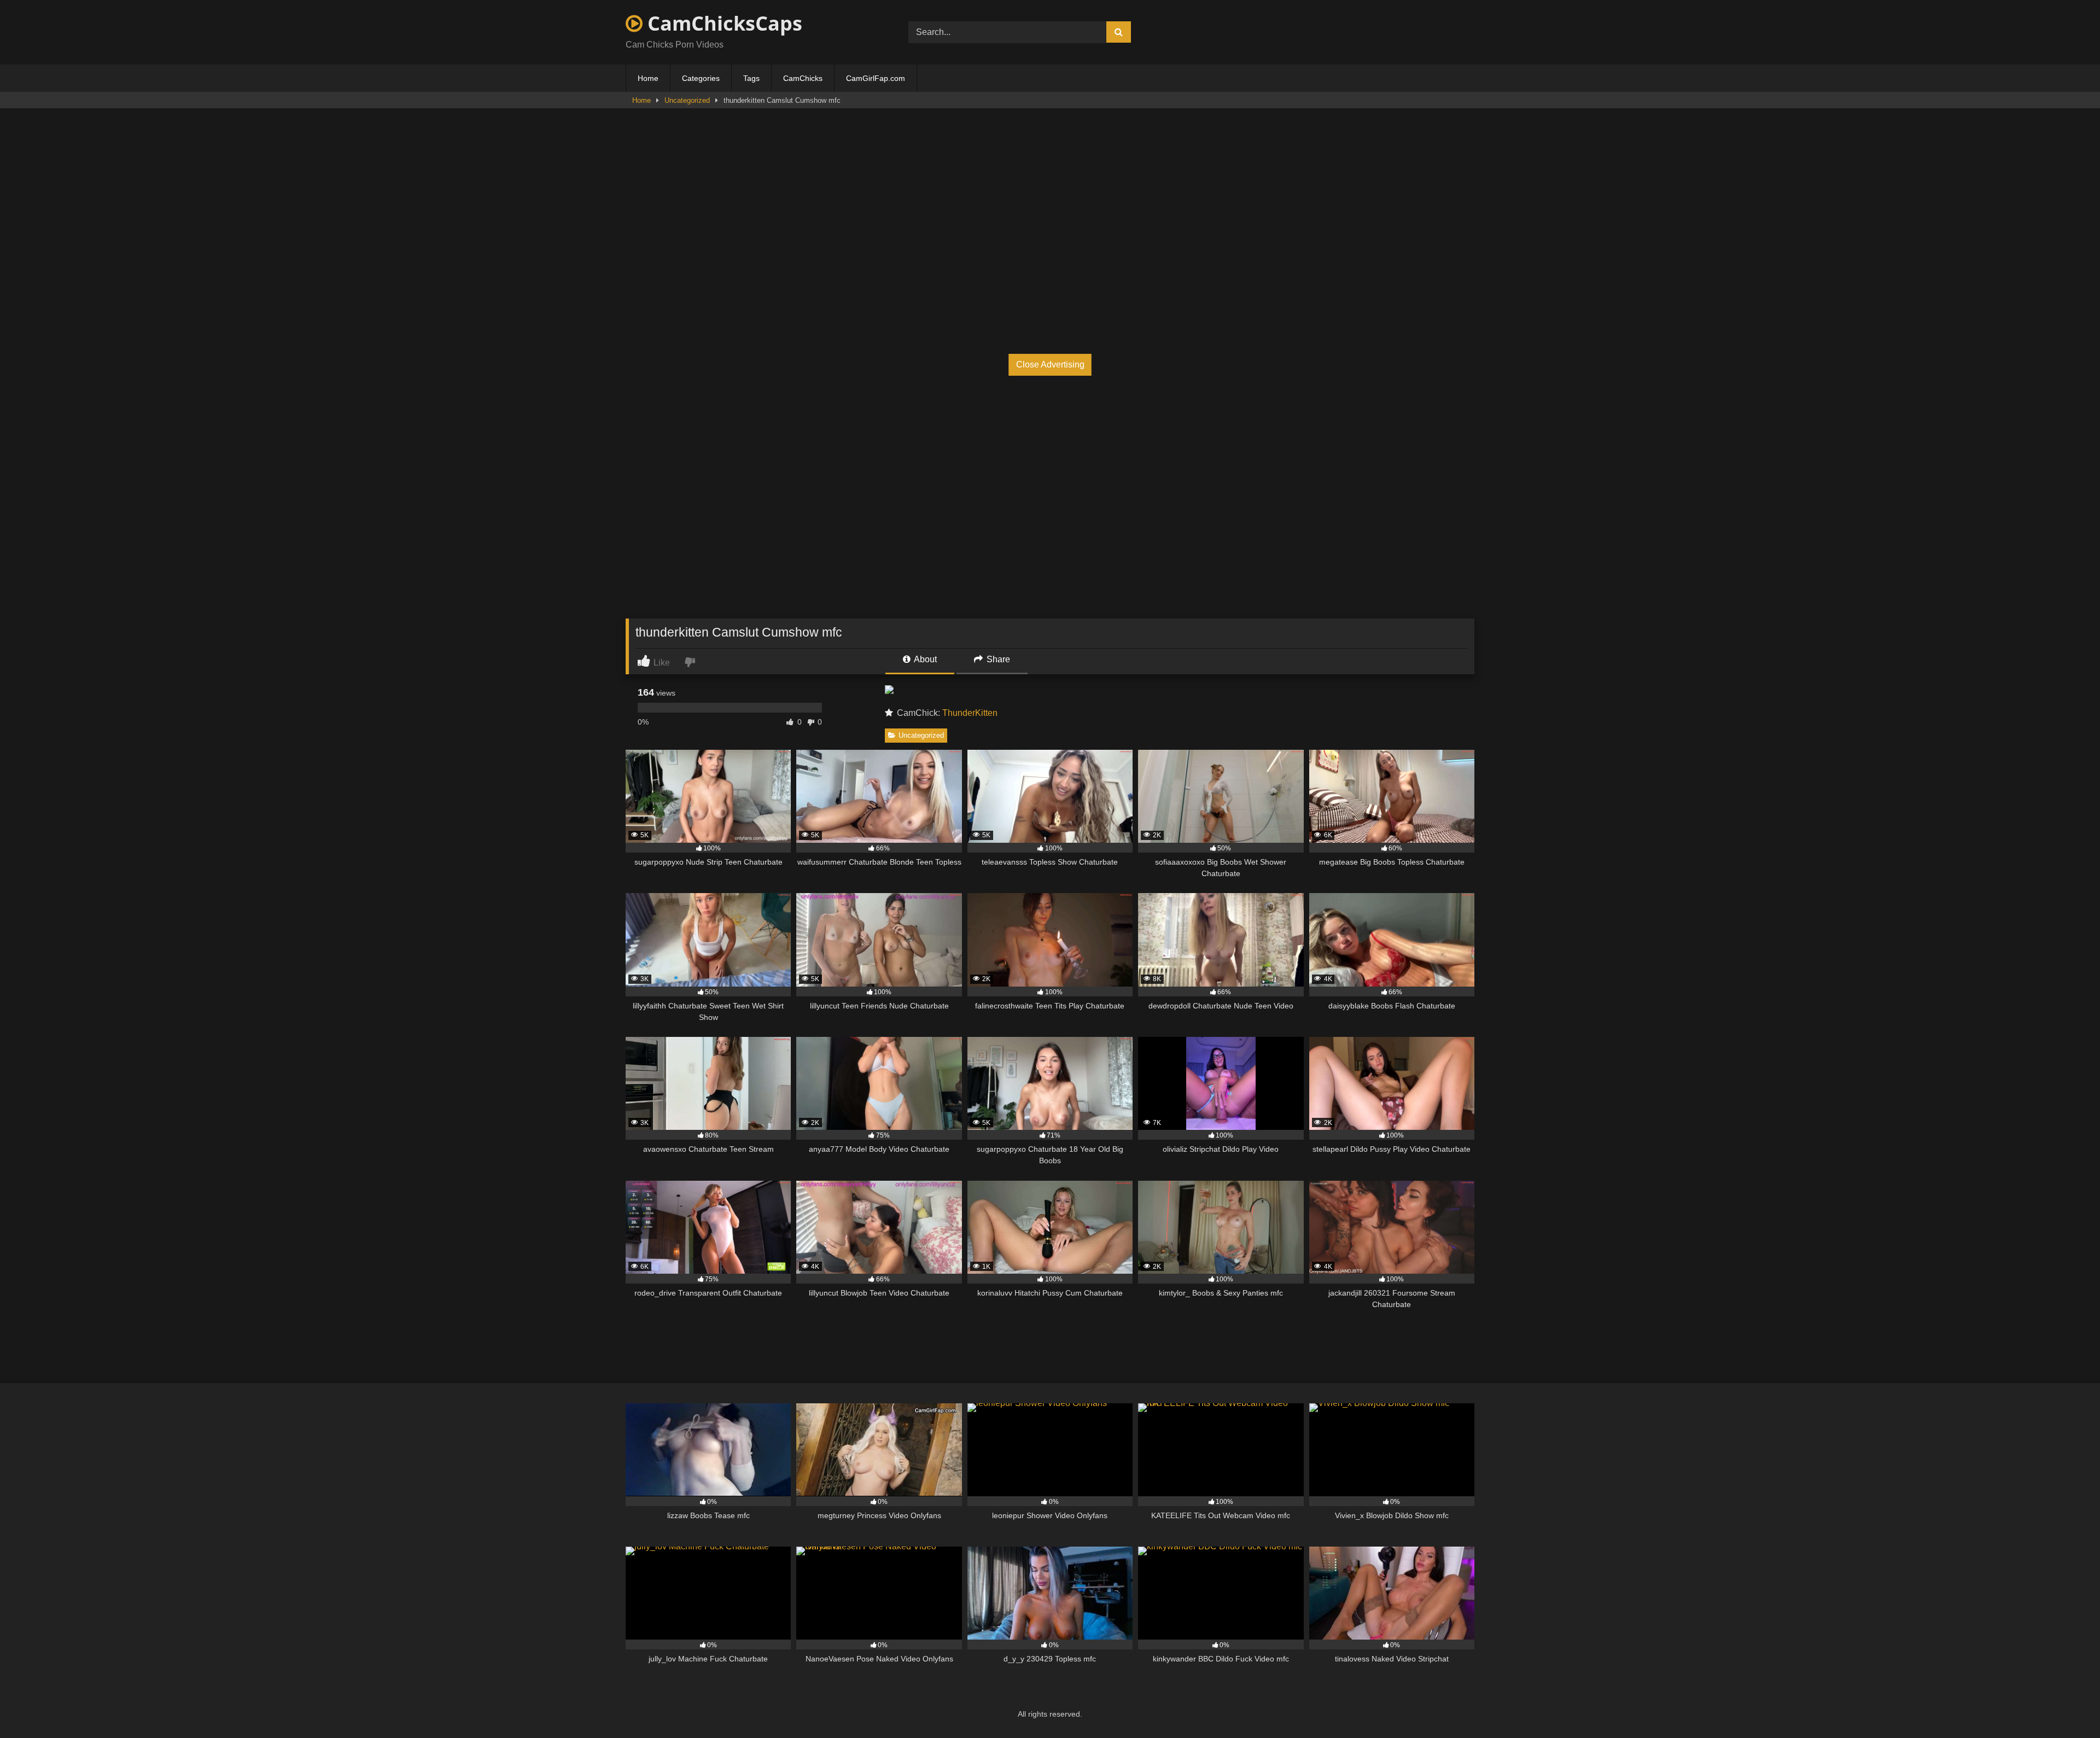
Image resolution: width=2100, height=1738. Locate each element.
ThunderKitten (970, 713)
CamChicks (803, 78)
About (924, 659)
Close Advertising (1050, 364)
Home (648, 78)
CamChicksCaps (722, 23)
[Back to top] (2066, 1705)
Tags (751, 78)
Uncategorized (687, 100)
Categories (701, 78)
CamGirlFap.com (876, 78)
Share (997, 659)
